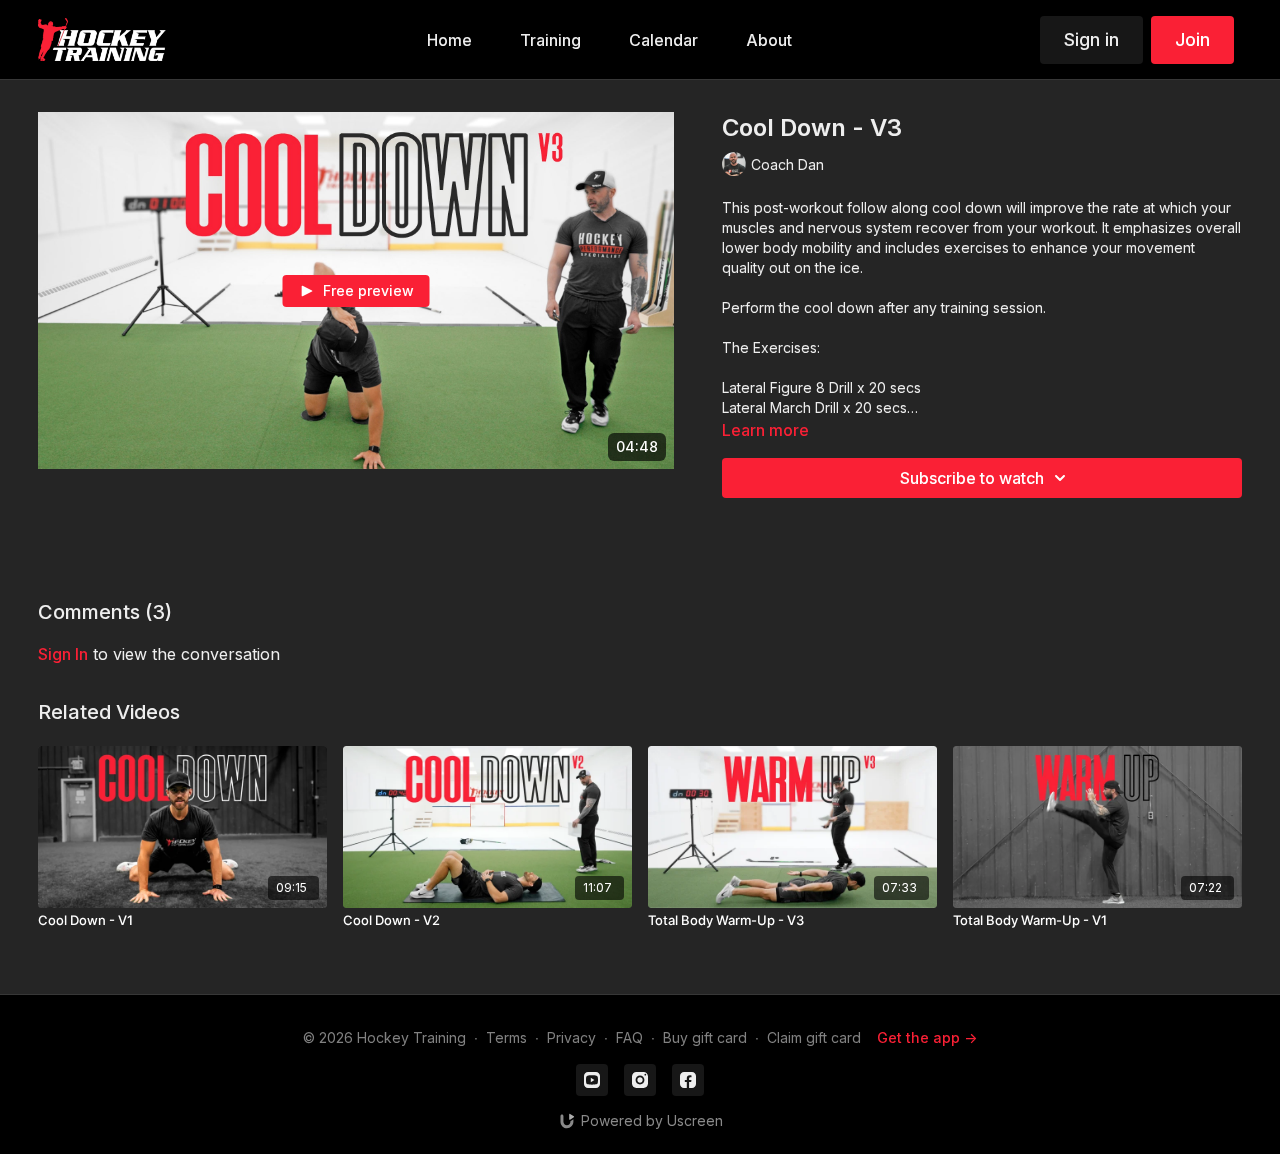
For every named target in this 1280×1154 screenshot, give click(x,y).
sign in (63, 654)
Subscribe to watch (972, 478)
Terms (506, 1037)
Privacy (571, 1037)
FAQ (629, 1037)
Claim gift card (814, 1037)
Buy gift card (705, 1037)
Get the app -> (927, 1037)
